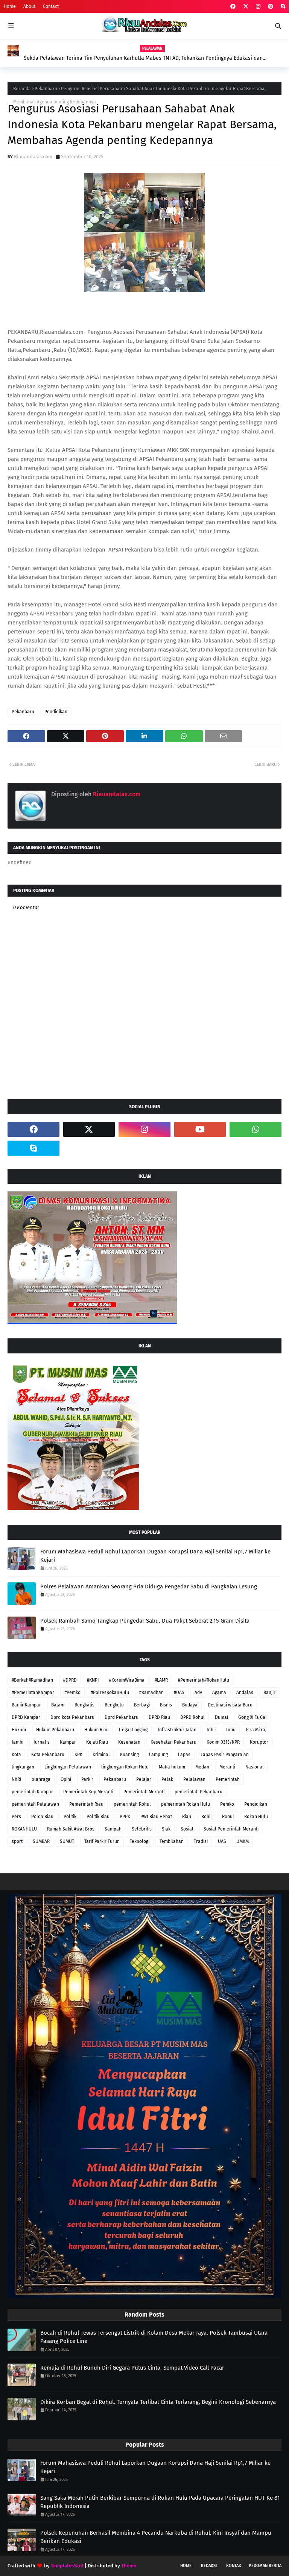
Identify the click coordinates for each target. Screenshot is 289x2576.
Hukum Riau (97, 1730)
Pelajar (144, 1779)
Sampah (113, 1829)
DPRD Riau (159, 1717)
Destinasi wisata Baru (230, 1705)
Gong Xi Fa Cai (252, 1717)
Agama (219, 1693)
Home (10, 6)
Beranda (22, 89)
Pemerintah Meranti (144, 1792)
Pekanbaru (46, 89)
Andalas (245, 1693)
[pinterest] (271, 7)
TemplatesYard (67, 2566)
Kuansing (129, 1755)
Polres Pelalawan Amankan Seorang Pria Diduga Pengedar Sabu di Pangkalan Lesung (149, 1587)
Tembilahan (172, 1841)
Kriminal (101, 1755)
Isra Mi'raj (256, 1730)
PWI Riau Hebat (156, 1817)
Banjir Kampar (26, 1705)
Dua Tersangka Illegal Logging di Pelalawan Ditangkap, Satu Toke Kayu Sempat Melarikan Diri (157, 51)
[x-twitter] (246, 7)
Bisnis (166, 1705)
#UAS (179, 1693)
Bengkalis (84, 1705)
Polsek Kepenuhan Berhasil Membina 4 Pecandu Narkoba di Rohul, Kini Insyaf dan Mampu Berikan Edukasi (156, 2537)
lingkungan (23, 1767)
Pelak (167, 1779)
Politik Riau (98, 1817)
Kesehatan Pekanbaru (173, 1742)
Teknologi (140, 1841)
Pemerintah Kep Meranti (88, 1792)
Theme (129, 2566)
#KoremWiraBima (127, 1680)
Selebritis (142, 1829)
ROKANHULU (24, 1829)
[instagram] (258, 7)
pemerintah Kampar (32, 1792)
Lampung (158, 1755)
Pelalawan (194, 1779)
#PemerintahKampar (33, 1693)
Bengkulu (114, 1705)
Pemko (227, 1804)
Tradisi (201, 1841)
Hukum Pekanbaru (55, 1730)
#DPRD (70, 1680)
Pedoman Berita (265, 2566)
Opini (66, 1779)
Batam (58, 1705)
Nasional (255, 1767)
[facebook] (233, 7)
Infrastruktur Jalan (177, 1730)
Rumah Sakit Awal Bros (71, 1829)
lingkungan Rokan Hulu (125, 1767)
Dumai (221, 1717)
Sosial (187, 1829)
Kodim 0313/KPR (223, 1742)
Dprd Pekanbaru (122, 1717)
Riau (187, 1817)
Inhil (211, 1730)
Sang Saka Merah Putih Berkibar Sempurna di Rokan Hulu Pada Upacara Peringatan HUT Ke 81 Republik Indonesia (160, 2502)
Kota (16, 1755)
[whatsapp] (256, 1129)
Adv (198, 1693)
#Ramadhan (151, 1693)
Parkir (87, 1779)
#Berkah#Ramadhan (32, 1680)
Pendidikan (56, 712)
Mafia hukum (172, 1767)
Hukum (19, 1730)
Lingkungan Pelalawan (68, 1767)
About (29, 6)
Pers (16, 1817)
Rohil (207, 1817)
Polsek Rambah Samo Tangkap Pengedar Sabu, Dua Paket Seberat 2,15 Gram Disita (145, 1621)
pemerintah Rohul (132, 1804)
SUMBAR (41, 1841)
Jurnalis (42, 1742)
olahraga (41, 1779)
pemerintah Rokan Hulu (186, 1804)
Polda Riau (42, 1817)
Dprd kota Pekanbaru (72, 1717)
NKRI (17, 1779)
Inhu (231, 1730)
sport (17, 1841)
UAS (222, 1841)
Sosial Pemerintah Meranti (231, 1829)
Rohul (228, 1817)
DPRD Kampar (26, 1717)
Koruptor (259, 1742)
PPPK (125, 1817)
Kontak (234, 2566)
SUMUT (67, 1841)
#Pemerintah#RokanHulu (204, 1680)
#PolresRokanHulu (110, 1693)
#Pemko (72, 1693)
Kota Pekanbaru (48, 1755)
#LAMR (161, 1680)
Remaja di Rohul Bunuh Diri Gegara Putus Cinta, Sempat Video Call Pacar (132, 2368)
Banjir (269, 1693)
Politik (70, 1817)
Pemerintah (228, 1779)
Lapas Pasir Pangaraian (225, 1755)
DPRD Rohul (192, 1717)
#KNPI (93, 1680)
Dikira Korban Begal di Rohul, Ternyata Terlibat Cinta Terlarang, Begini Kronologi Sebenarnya (158, 2402)
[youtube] (200, 1129)
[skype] (282, 7)
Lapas (184, 1755)
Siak (166, 1829)
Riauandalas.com (33, 157)
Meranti (227, 1767)
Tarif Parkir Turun (102, 1841)
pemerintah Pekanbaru (198, 1792)
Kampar (68, 1742)
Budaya (190, 1705)
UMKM (243, 1841)
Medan (202, 1767)
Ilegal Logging (133, 1730)
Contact (51, 6)
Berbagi (142, 1705)
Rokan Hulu (256, 1817)
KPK (78, 1755)
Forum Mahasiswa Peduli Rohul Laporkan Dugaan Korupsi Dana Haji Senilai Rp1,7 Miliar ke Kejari (155, 1556)
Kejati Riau (97, 1742)
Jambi (17, 1742)
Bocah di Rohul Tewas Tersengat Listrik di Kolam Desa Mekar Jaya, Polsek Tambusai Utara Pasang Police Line (154, 2337)
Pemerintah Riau (86, 1804)
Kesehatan (129, 1742)
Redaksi (209, 2566)
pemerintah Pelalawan (35, 1804)
